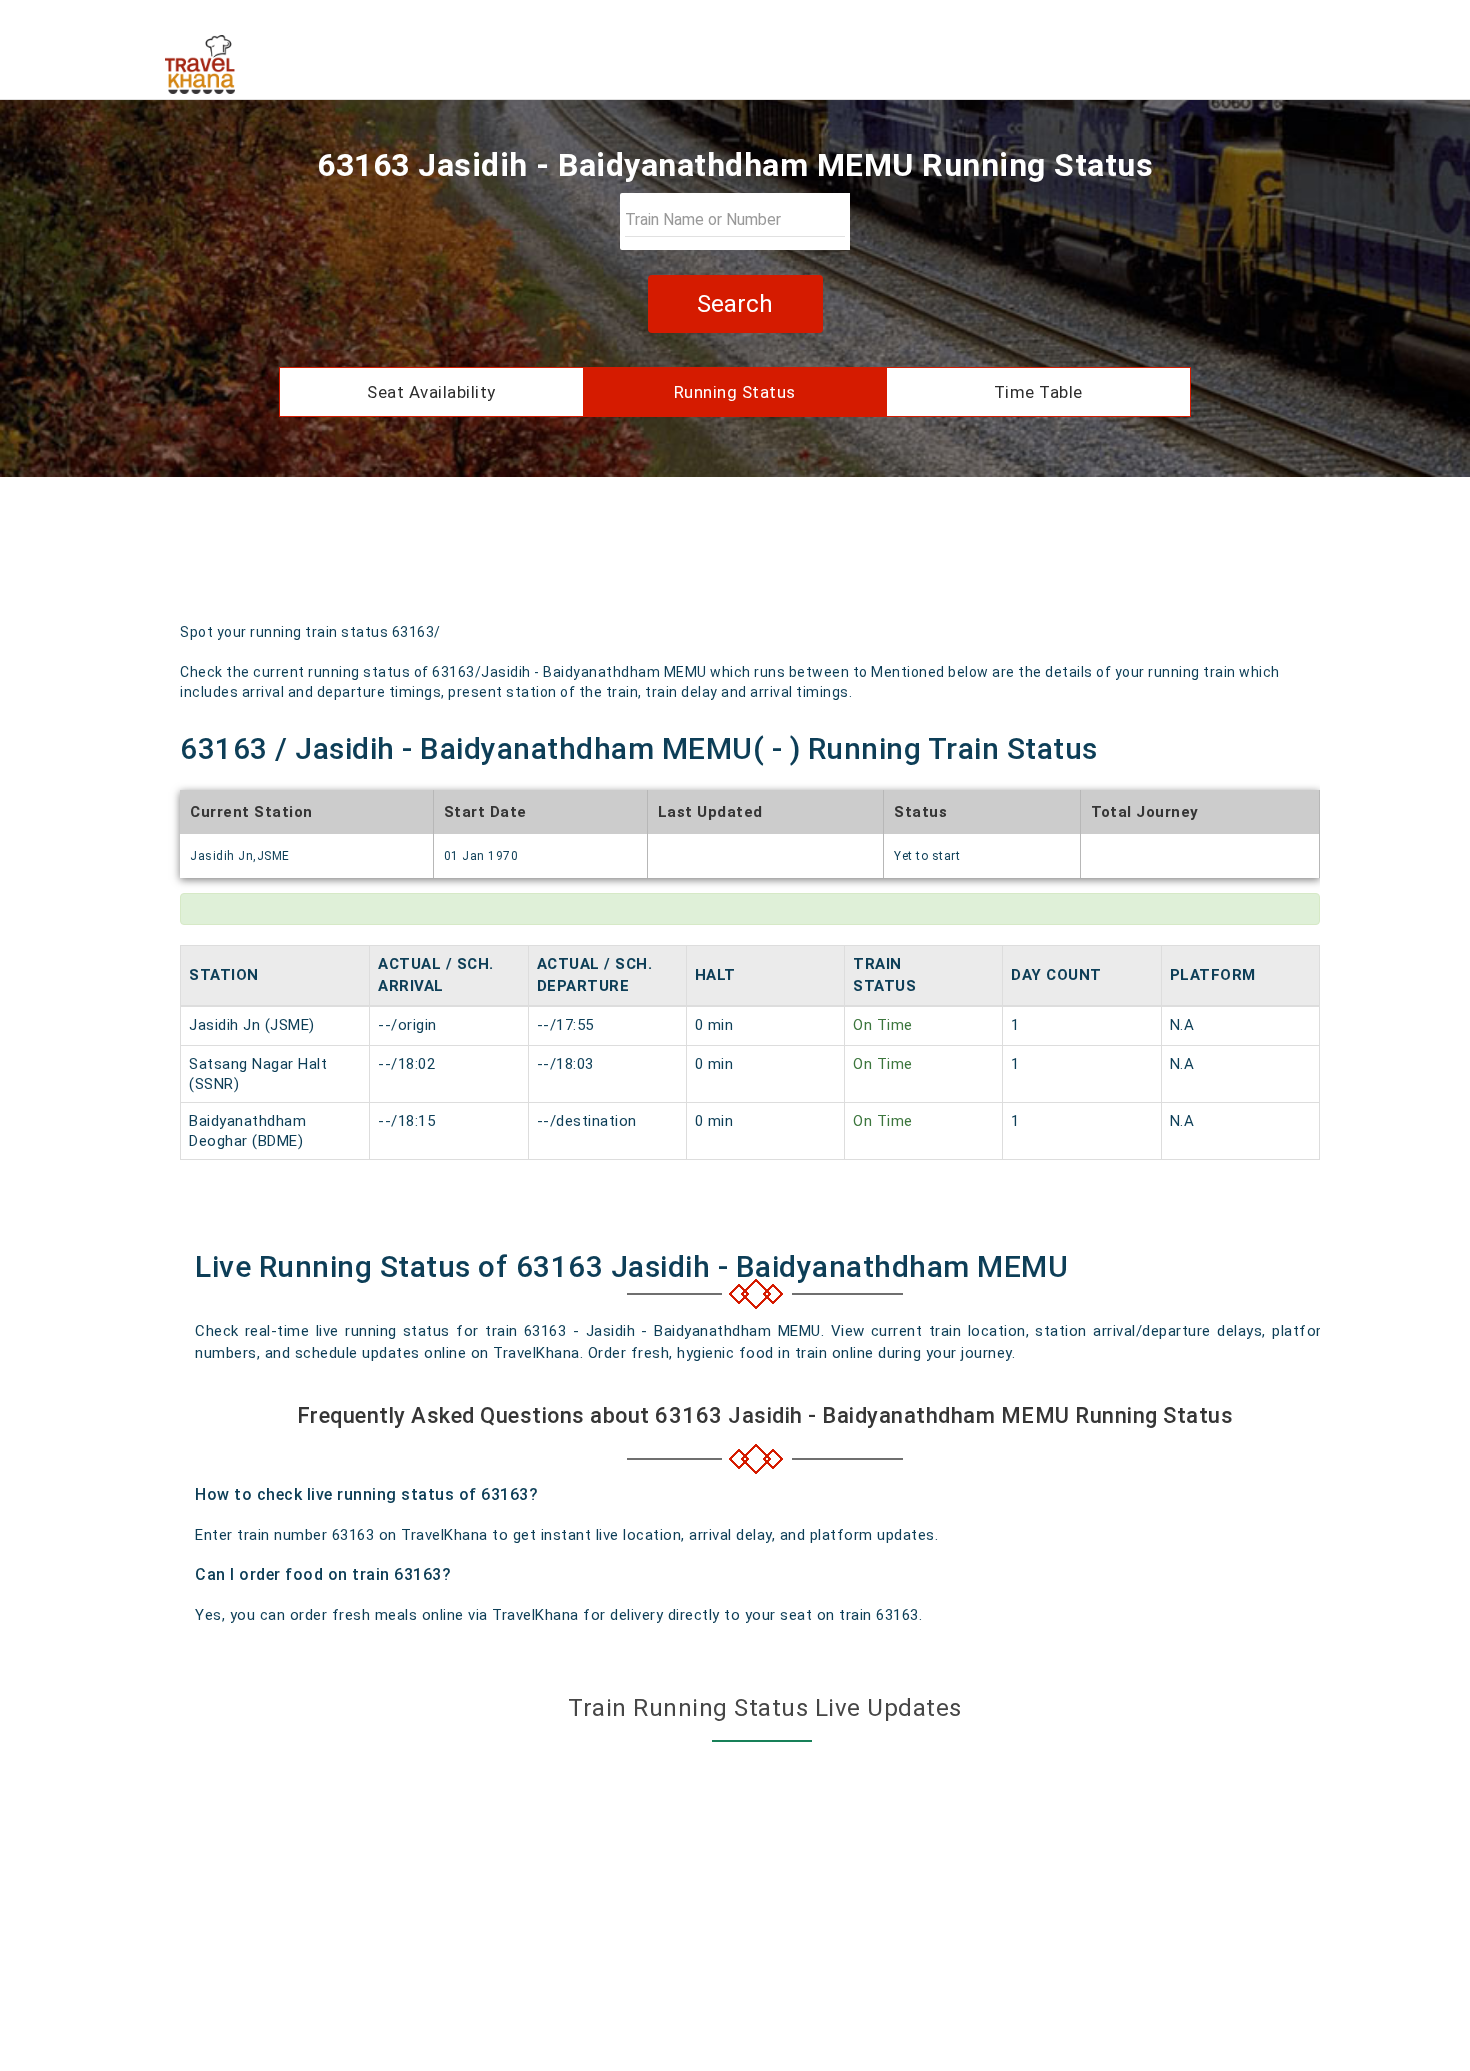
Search (735, 304)
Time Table (1038, 392)
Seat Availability (431, 392)
